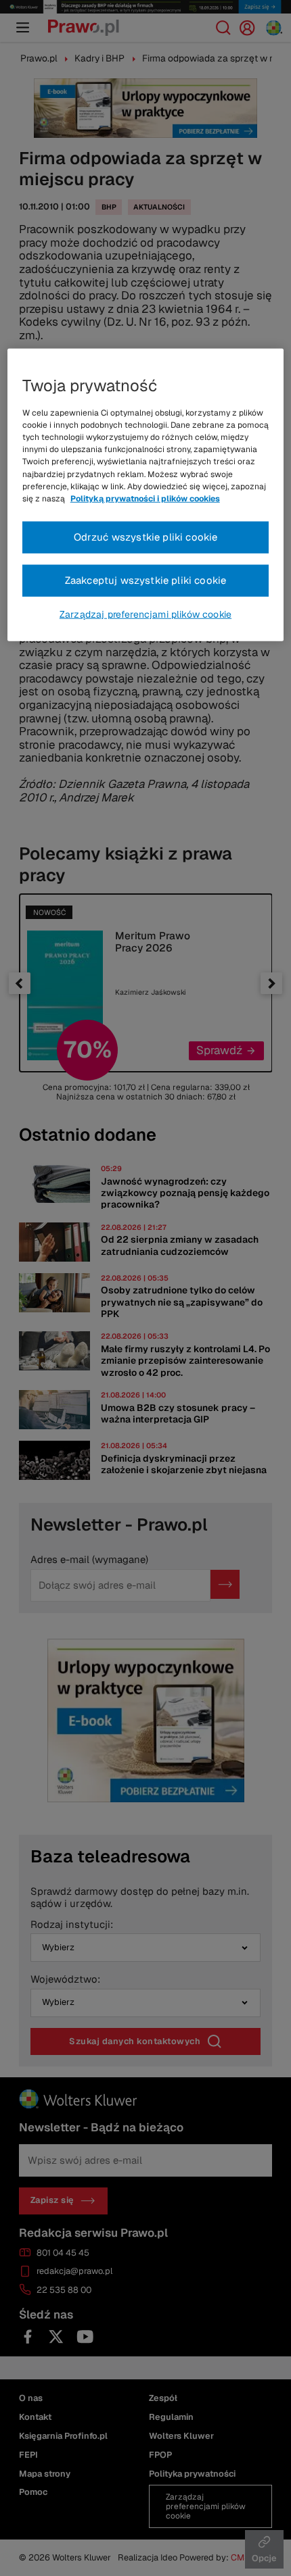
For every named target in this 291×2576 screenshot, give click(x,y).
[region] (146, 495)
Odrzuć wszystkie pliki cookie (146, 537)
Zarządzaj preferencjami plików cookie (145, 614)
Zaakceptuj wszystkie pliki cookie (146, 579)
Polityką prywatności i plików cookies (145, 499)
